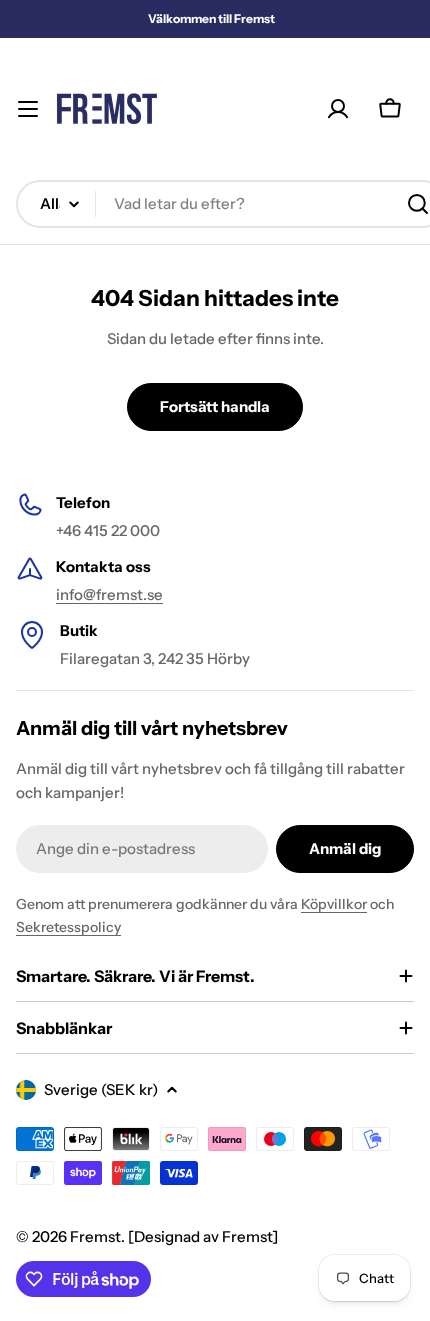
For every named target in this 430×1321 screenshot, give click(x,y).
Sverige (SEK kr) (101, 1089)
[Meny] (28, 109)
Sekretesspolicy (68, 927)
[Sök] (418, 204)
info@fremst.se (109, 594)
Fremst (95, 1236)
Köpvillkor (334, 904)
